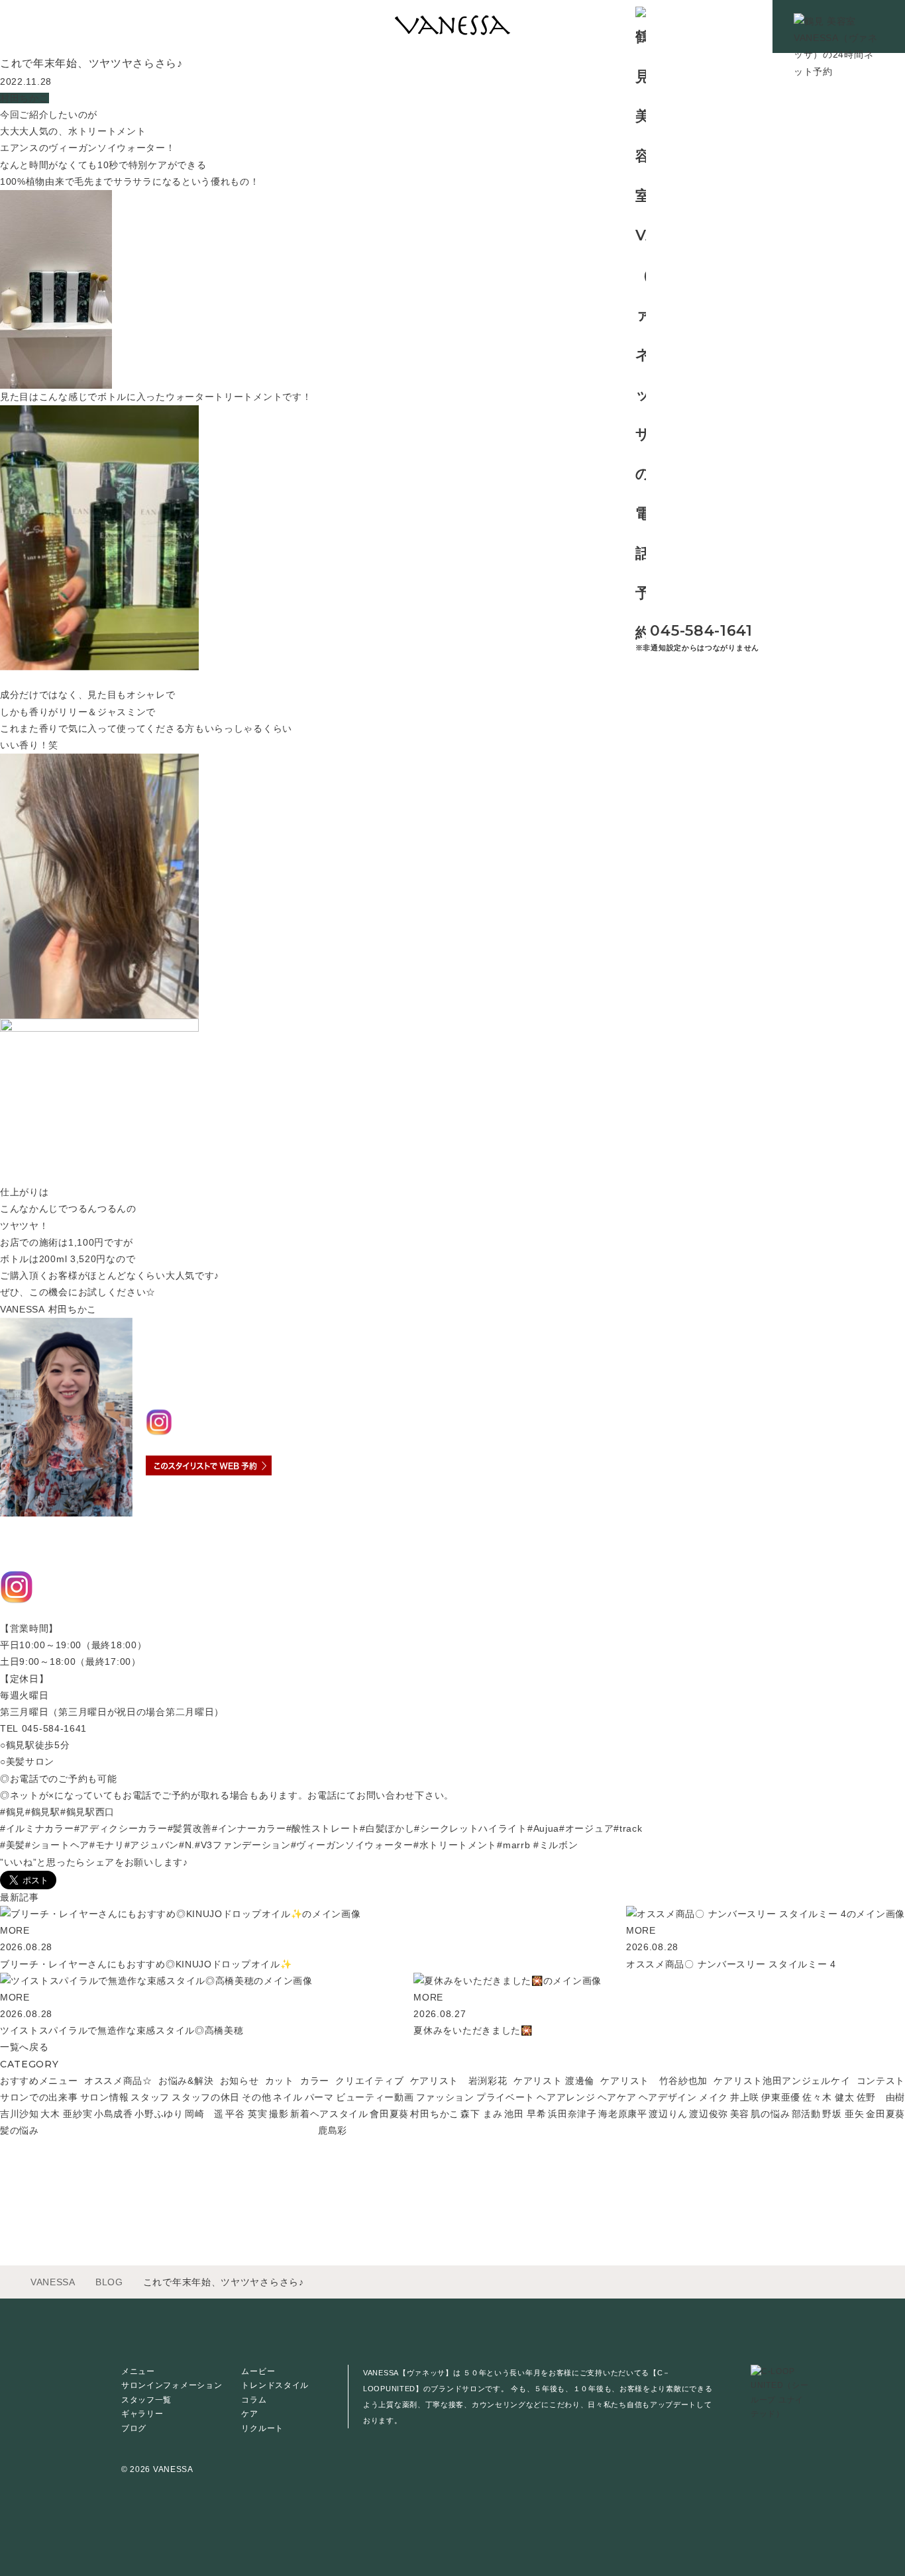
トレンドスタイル (275, 2385)
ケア (249, 2414)
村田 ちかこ (197, 1385)
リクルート (262, 2428)
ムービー (258, 2371)
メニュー (138, 2371)
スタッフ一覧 (146, 2400)
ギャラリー (142, 2414)
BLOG (109, 2282)
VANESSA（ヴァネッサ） (212, 1340)
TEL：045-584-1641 (198, 1511)
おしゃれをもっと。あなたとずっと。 (88, 1549)
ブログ (134, 2428)
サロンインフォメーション (172, 2385)
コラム (254, 2400)
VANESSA (53, 2282)
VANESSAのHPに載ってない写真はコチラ (97, 1612)
